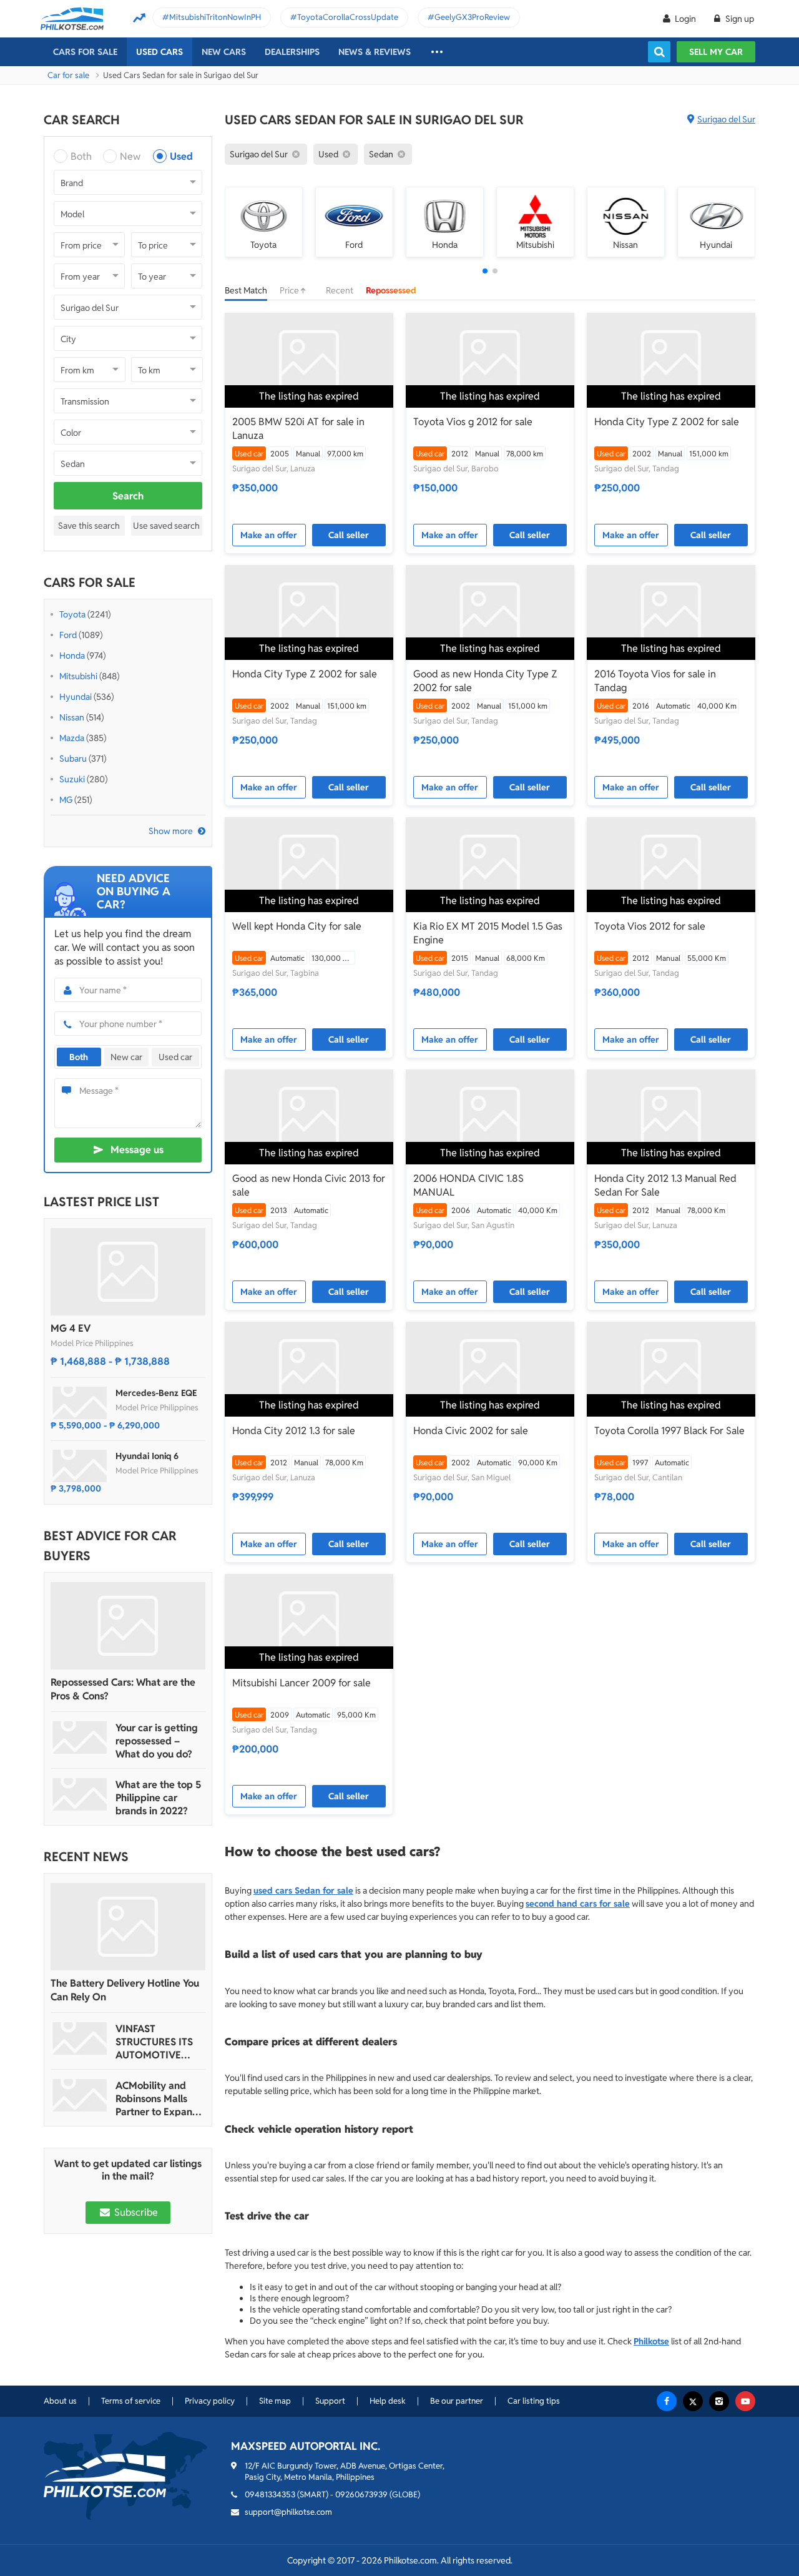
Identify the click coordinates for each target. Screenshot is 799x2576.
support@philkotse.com (288, 2512)
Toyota (72, 614)
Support (330, 2401)
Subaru (73, 759)
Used (181, 156)
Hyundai (76, 697)
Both (81, 156)
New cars (224, 52)
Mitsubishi (78, 676)
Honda (72, 656)
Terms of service (131, 2401)
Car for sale (68, 75)
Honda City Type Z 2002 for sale (667, 422)
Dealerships (292, 52)
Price (290, 290)
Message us (137, 1150)
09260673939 (361, 2495)
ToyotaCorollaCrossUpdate (348, 17)
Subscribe (135, 2212)
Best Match (246, 290)
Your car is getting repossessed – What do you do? (157, 1741)
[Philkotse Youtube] (745, 2401)
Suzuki (72, 779)
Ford (68, 635)
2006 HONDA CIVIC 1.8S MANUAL (468, 1185)
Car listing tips (534, 2401)
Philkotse (651, 2341)
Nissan (72, 717)
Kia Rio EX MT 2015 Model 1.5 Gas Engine (488, 933)
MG (66, 800)
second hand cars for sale (578, 1904)
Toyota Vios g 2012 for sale (473, 422)
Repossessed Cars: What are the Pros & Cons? (123, 1689)
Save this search (89, 526)
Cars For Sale (85, 52)
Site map (275, 2401)
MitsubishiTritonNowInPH (215, 17)
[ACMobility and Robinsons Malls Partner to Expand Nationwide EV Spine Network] (80, 2095)
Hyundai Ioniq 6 (147, 1456)
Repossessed (391, 290)
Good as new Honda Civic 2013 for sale (309, 1185)
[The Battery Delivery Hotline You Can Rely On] (128, 1927)
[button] (485, 271)
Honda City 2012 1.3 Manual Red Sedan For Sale (665, 1185)
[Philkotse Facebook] (667, 2401)
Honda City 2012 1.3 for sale (294, 1431)
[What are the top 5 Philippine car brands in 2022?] (80, 1794)
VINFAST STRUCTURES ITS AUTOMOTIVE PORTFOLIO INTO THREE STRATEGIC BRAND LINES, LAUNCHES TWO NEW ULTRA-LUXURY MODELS (158, 2042)
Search (128, 496)
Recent (340, 290)
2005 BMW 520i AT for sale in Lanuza (298, 429)
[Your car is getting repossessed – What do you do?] (80, 1738)
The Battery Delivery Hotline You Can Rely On (125, 1990)
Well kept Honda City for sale (297, 926)
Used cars (159, 52)
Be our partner (457, 2401)
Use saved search (166, 526)
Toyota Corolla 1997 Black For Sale (669, 1431)
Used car (175, 1057)
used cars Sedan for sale (303, 1890)
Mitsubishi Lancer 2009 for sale (301, 1683)
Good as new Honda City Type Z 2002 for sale (485, 681)
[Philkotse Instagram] (719, 2401)
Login (685, 19)
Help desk (388, 2401)
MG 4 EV (71, 1328)
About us (60, 2401)
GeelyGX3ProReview (472, 17)
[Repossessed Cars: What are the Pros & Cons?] (128, 1626)
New (130, 156)
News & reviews (375, 52)
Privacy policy (210, 2401)
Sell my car (716, 52)
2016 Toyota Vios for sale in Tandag (655, 681)
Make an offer (269, 535)
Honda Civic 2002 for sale (471, 1431)
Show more (171, 831)
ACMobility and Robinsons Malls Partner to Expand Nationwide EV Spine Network (157, 2099)
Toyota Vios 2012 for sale (650, 926)
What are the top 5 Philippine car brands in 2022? (158, 1798)
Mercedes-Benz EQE (156, 1393)
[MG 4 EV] (128, 1272)
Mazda (72, 738)
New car (126, 1057)
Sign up (739, 19)
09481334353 (270, 2495)
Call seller (349, 535)
